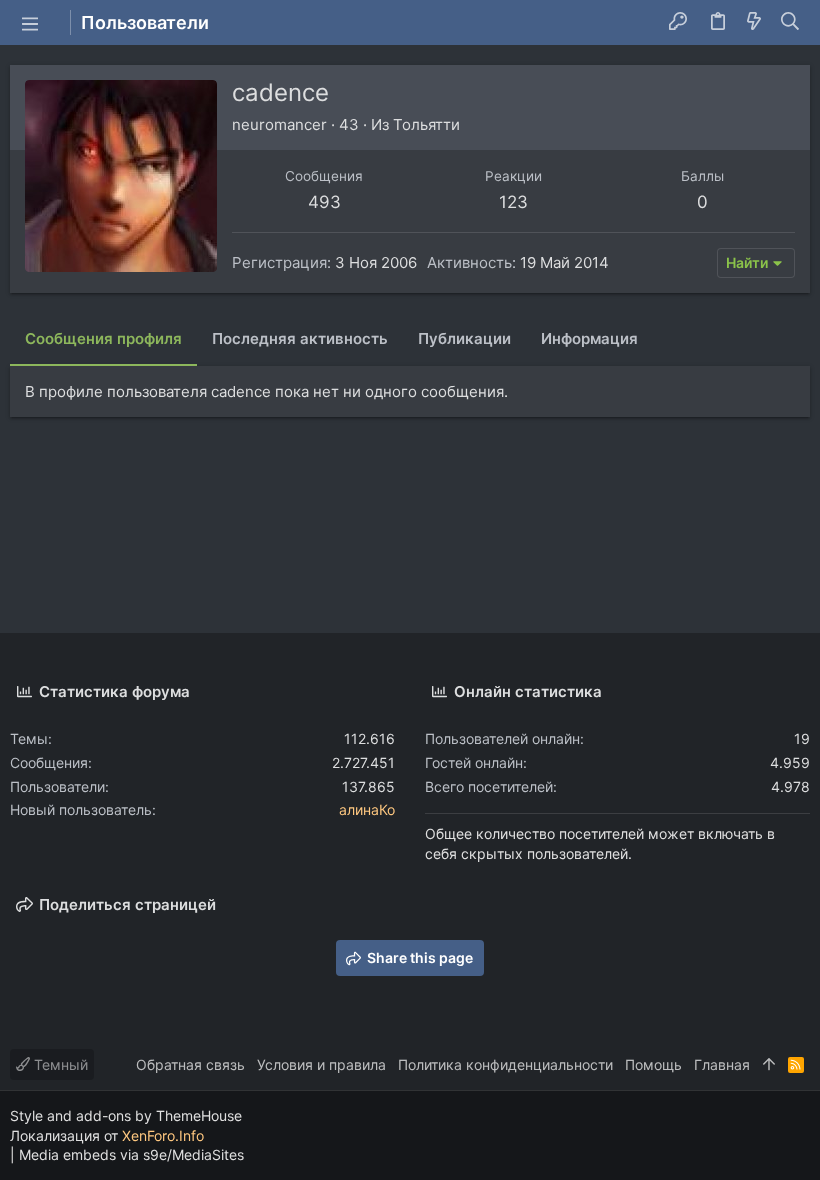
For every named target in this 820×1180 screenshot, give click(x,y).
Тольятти (426, 124)
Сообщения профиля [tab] (103, 338)
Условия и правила (321, 1064)
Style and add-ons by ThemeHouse (126, 1115)
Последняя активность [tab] (300, 338)
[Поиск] (790, 23)
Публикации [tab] (464, 338)
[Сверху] (769, 1065)
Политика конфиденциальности (505, 1064)
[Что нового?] (754, 23)
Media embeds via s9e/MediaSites (131, 1154)
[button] (30, 23)
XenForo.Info (163, 1135)
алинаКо (367, 809)
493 (324, 202)
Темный (59, 1064)
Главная (722, 1064)
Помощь (653, 1064)
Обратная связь (190, 1064)
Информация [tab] (589, 338)
